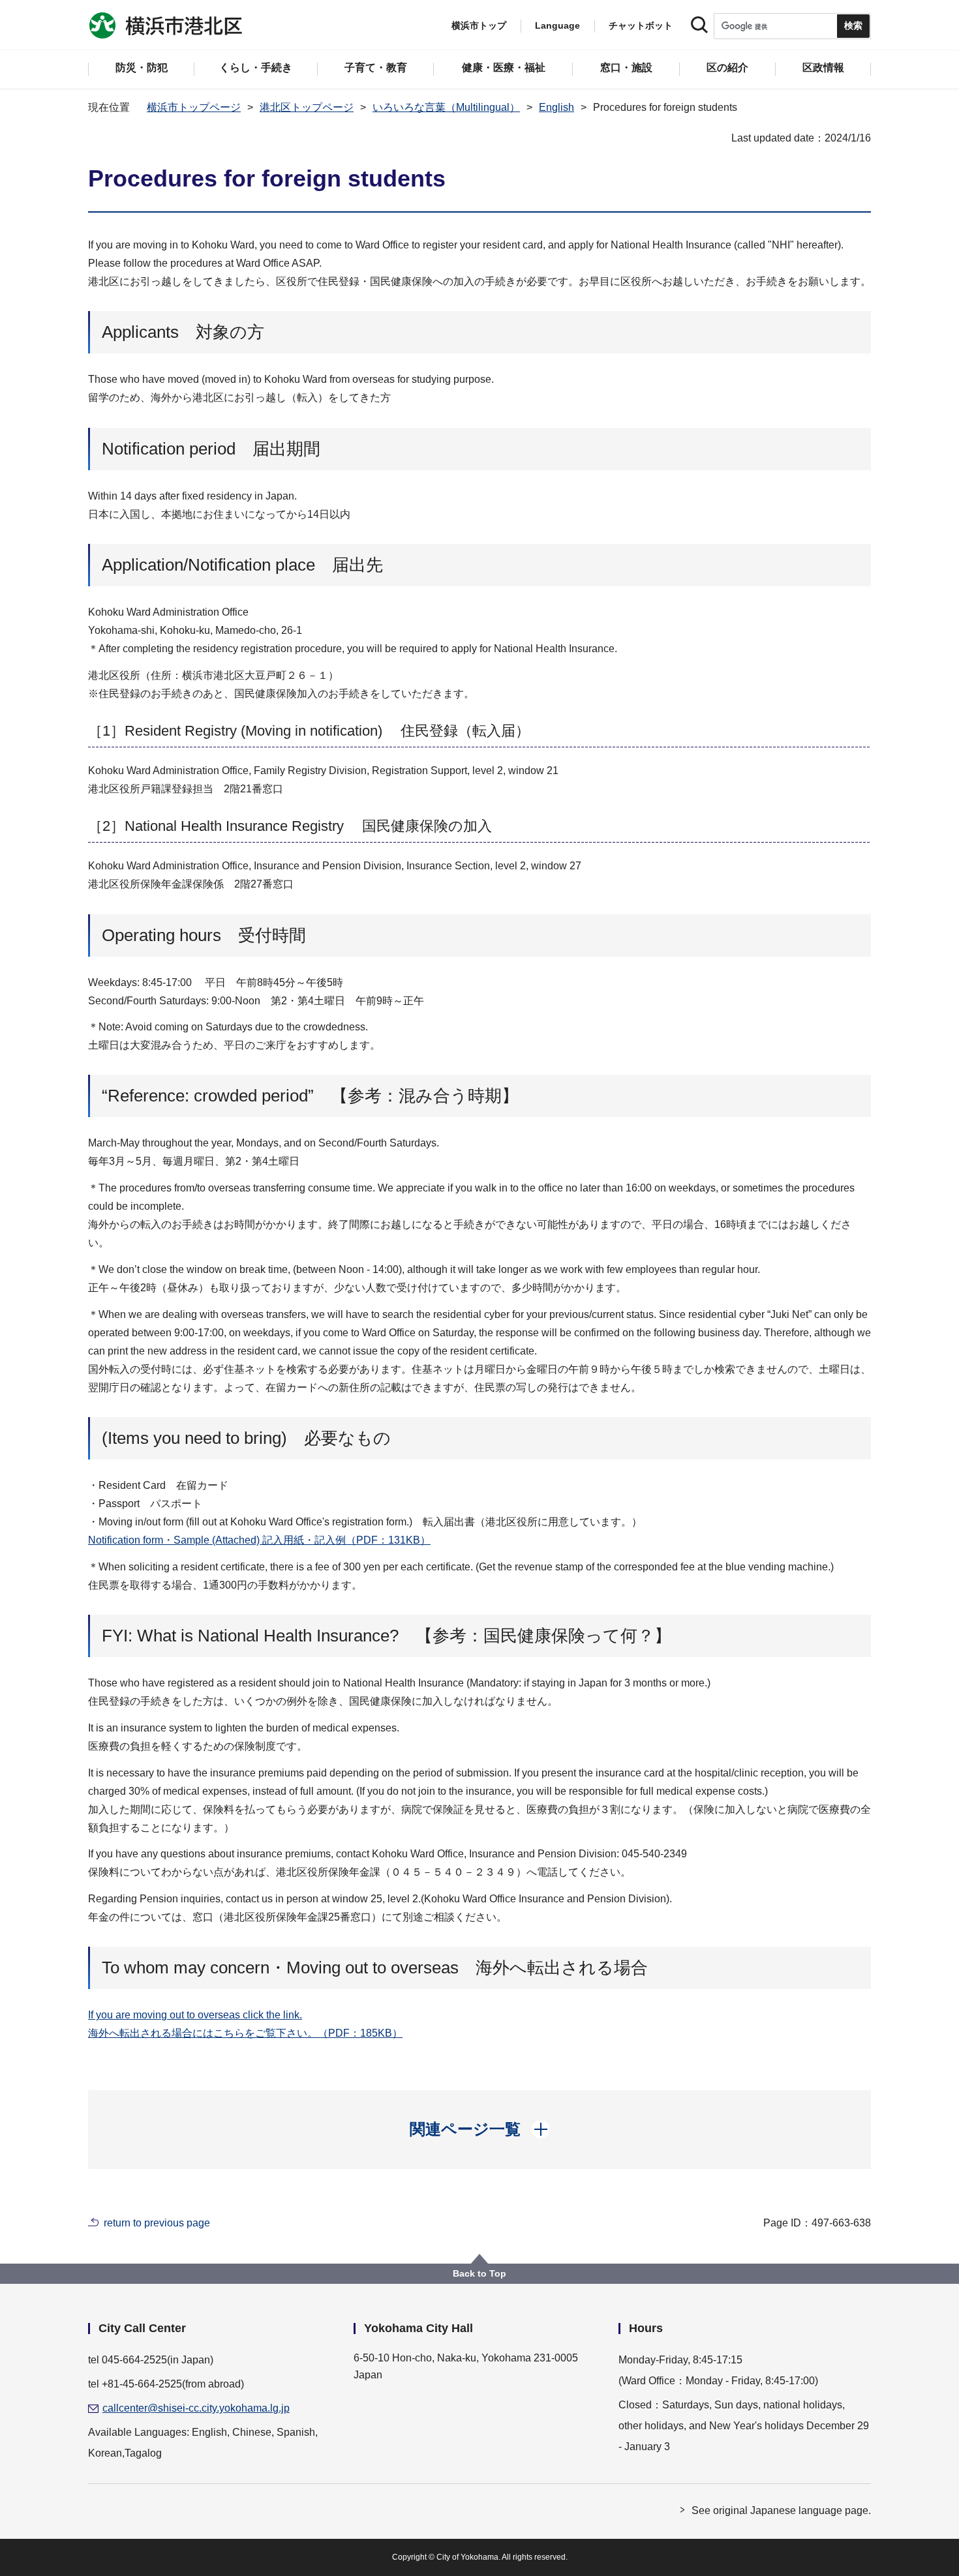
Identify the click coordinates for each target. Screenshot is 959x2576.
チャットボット (641, 25)
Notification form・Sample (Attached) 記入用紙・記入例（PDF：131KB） (259, 1540)
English (556, 107)
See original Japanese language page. (781, 2510)
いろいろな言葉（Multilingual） (446, 107)
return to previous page (157, 2223)
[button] (480, 2129)
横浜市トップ (479, 25)
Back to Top (479, 2273)
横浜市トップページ (194, 107)
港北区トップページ (307, 107)
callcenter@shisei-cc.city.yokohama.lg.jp (196, 2408)
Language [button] (557, 25)
